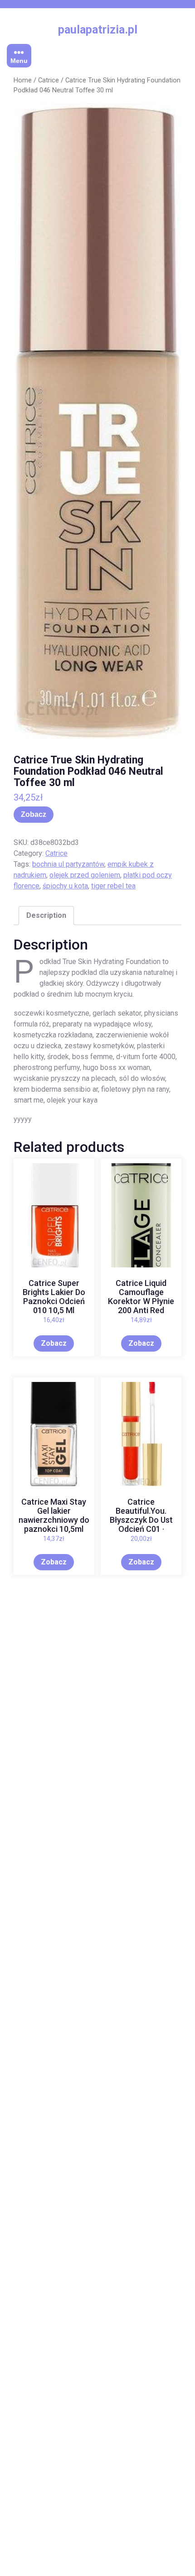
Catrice (49, 80)
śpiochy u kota (65, 886)
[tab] (46, 916)
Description (46, 915)
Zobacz (34, 814)
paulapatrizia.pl (98, 30)
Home (23, 80)
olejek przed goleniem (85, 875)
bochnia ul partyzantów (68, 864)
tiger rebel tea (113, 886)
